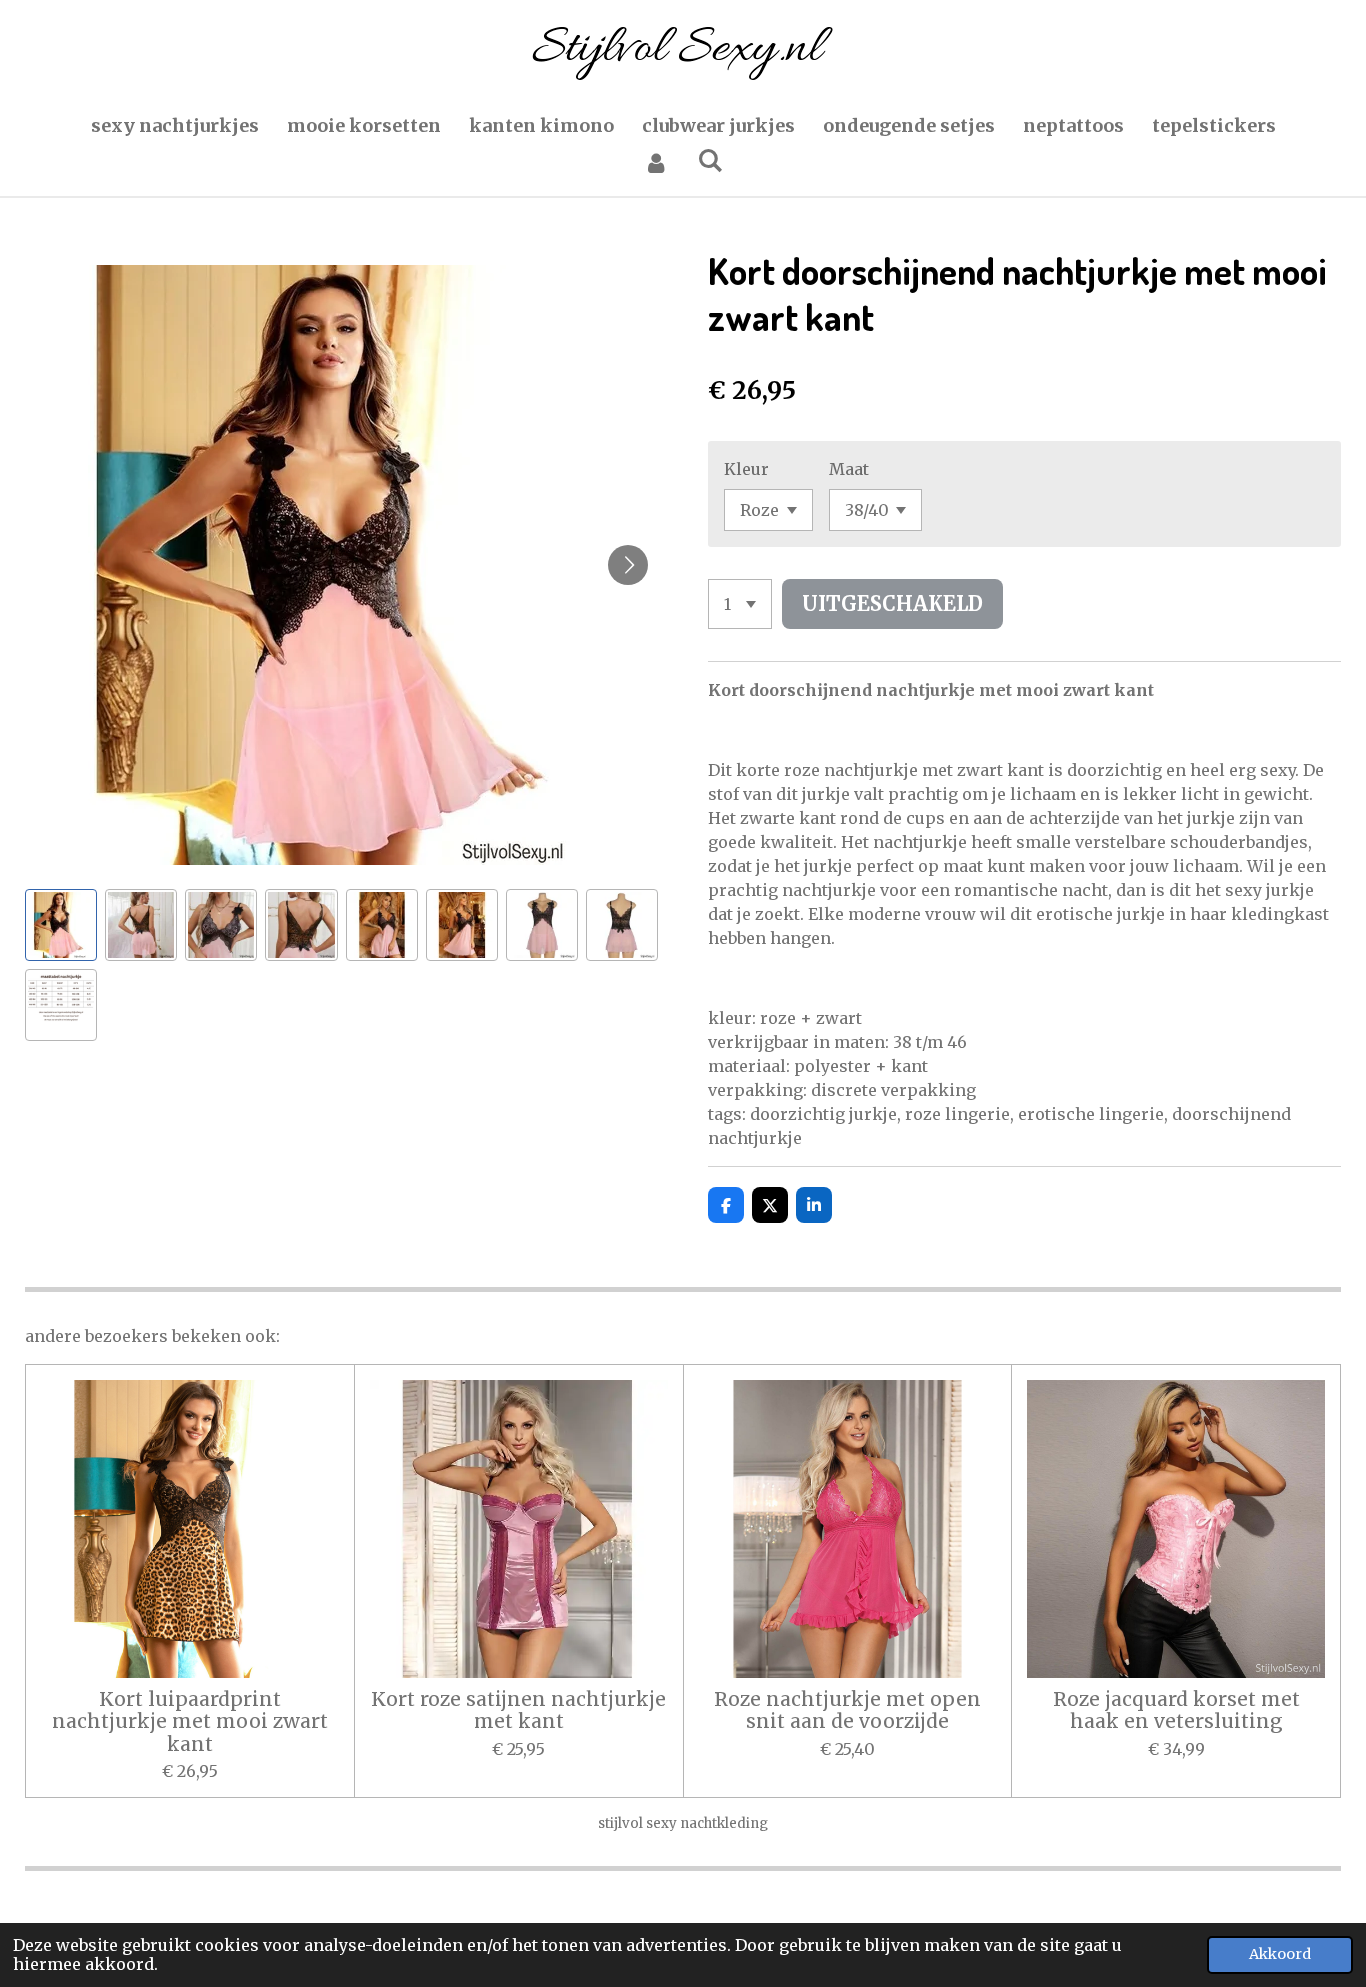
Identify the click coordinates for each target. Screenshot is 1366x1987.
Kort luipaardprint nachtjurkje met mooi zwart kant (190, 1721)
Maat (849, 469)
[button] (61, 925)
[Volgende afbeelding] (628, 565)
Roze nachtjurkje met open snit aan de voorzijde (847, 1710)
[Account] (656, 162)
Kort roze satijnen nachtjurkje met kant (518, 1710)
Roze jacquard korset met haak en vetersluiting (1176, 1710)
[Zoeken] (709, 160)
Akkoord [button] (1280, 1954)
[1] (740, 604)
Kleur (746, 469)
